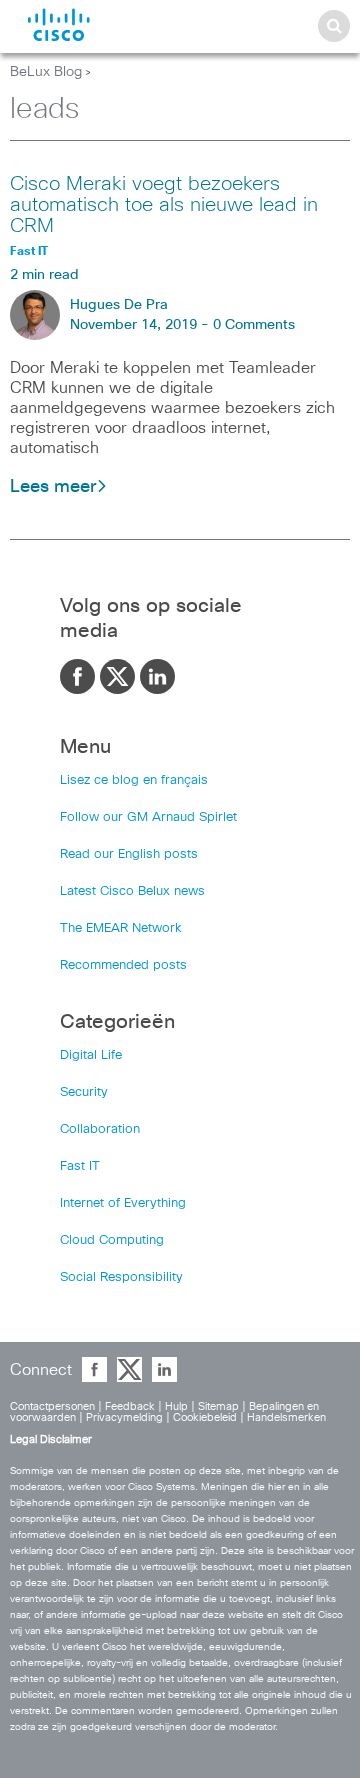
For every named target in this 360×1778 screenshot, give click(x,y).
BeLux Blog (46, 72)
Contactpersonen (52, 1406)
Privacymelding (124, 1417)
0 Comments (254, 325)
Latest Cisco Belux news (132, 891)
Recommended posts (123, 965)
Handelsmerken (286, 1417)
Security (84, 1092)
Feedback (130, 1406)
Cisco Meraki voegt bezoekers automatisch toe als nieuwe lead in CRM (164, 205)
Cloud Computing (112, 1240)
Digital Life (91, 1055)
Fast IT (80, 1166)
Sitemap (218, 1406)
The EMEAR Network (121, 928)
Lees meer (53, 487)
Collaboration (100, 1129)
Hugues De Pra (119, 305)
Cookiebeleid (205, 1417)
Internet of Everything (123, 1203)
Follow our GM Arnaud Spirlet (148, 817)
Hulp (176, 1406)
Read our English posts (129, 854)
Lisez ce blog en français (134, 780)
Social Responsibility (121, 1277)
